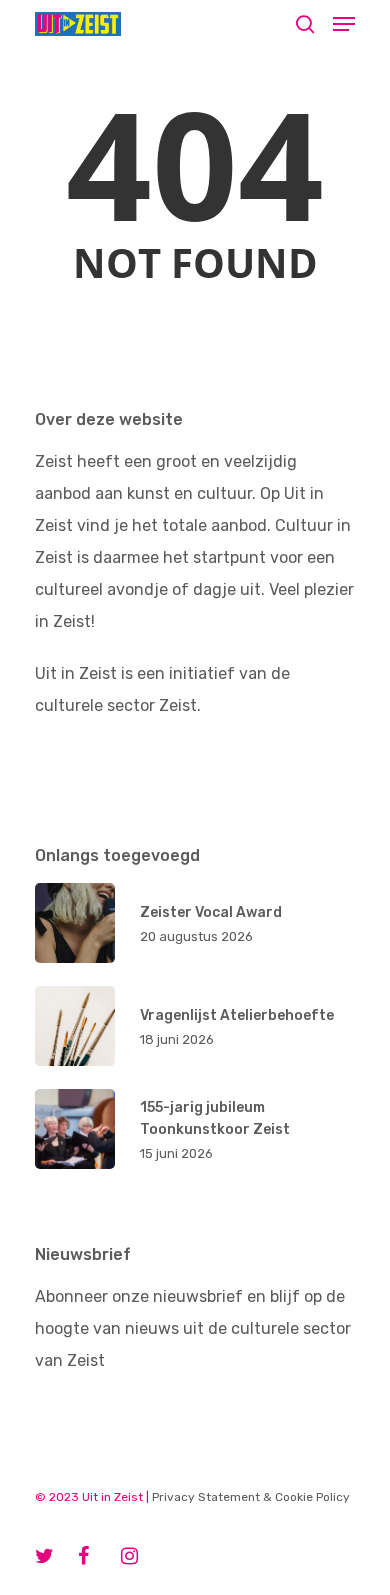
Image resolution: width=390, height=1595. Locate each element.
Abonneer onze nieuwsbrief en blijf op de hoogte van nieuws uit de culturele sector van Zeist (193, 1328)
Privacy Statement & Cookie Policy (251, 1497)
